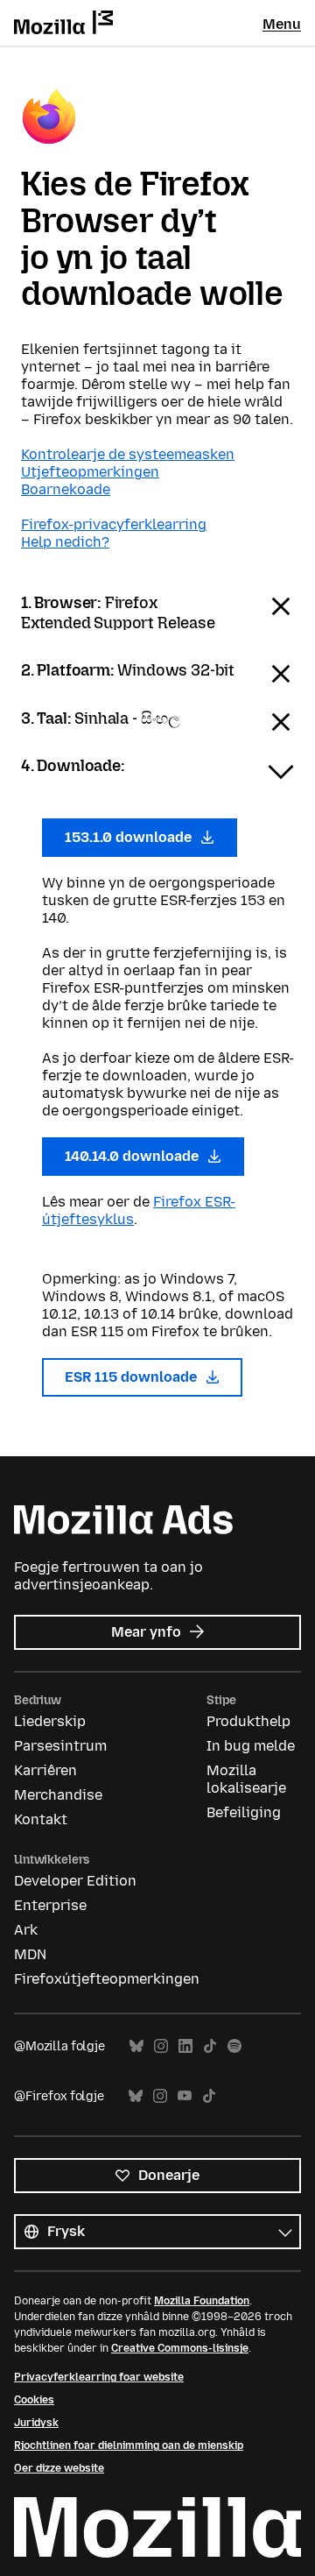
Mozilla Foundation (202, 2301)
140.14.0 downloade (133, 1156)
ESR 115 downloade (133, 1377)
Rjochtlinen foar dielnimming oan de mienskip (129, 2445)
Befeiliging (244, 1812)
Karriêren (45, 1770)
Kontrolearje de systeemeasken (128, 454)
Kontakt (41, 1819)
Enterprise (50, 1905)
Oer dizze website (59, 2468)
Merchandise (58, 1795)
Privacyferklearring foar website (99, 2377)
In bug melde (251, 1746)
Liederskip (50, 1721)
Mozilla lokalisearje (246, 1779)
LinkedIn (185, 2046)
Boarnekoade (66, 489)
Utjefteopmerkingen (90, 472)
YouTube (185, 2096)
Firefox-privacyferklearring (114, 524)
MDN (30, 1954)
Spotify (234, 2046)
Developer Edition (75, 1881)
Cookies (34, 2400)
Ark (26, 1930)
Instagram (161, 2046)
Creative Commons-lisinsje (180, 2348)
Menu (282, 24)
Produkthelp (248, 1721)
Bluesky (136, 2046)
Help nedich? (65, 542)
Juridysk (36, 2423)
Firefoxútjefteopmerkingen (107, 1979)
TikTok (210, 2046)
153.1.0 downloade (130, 837)
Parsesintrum (60, 1746)
